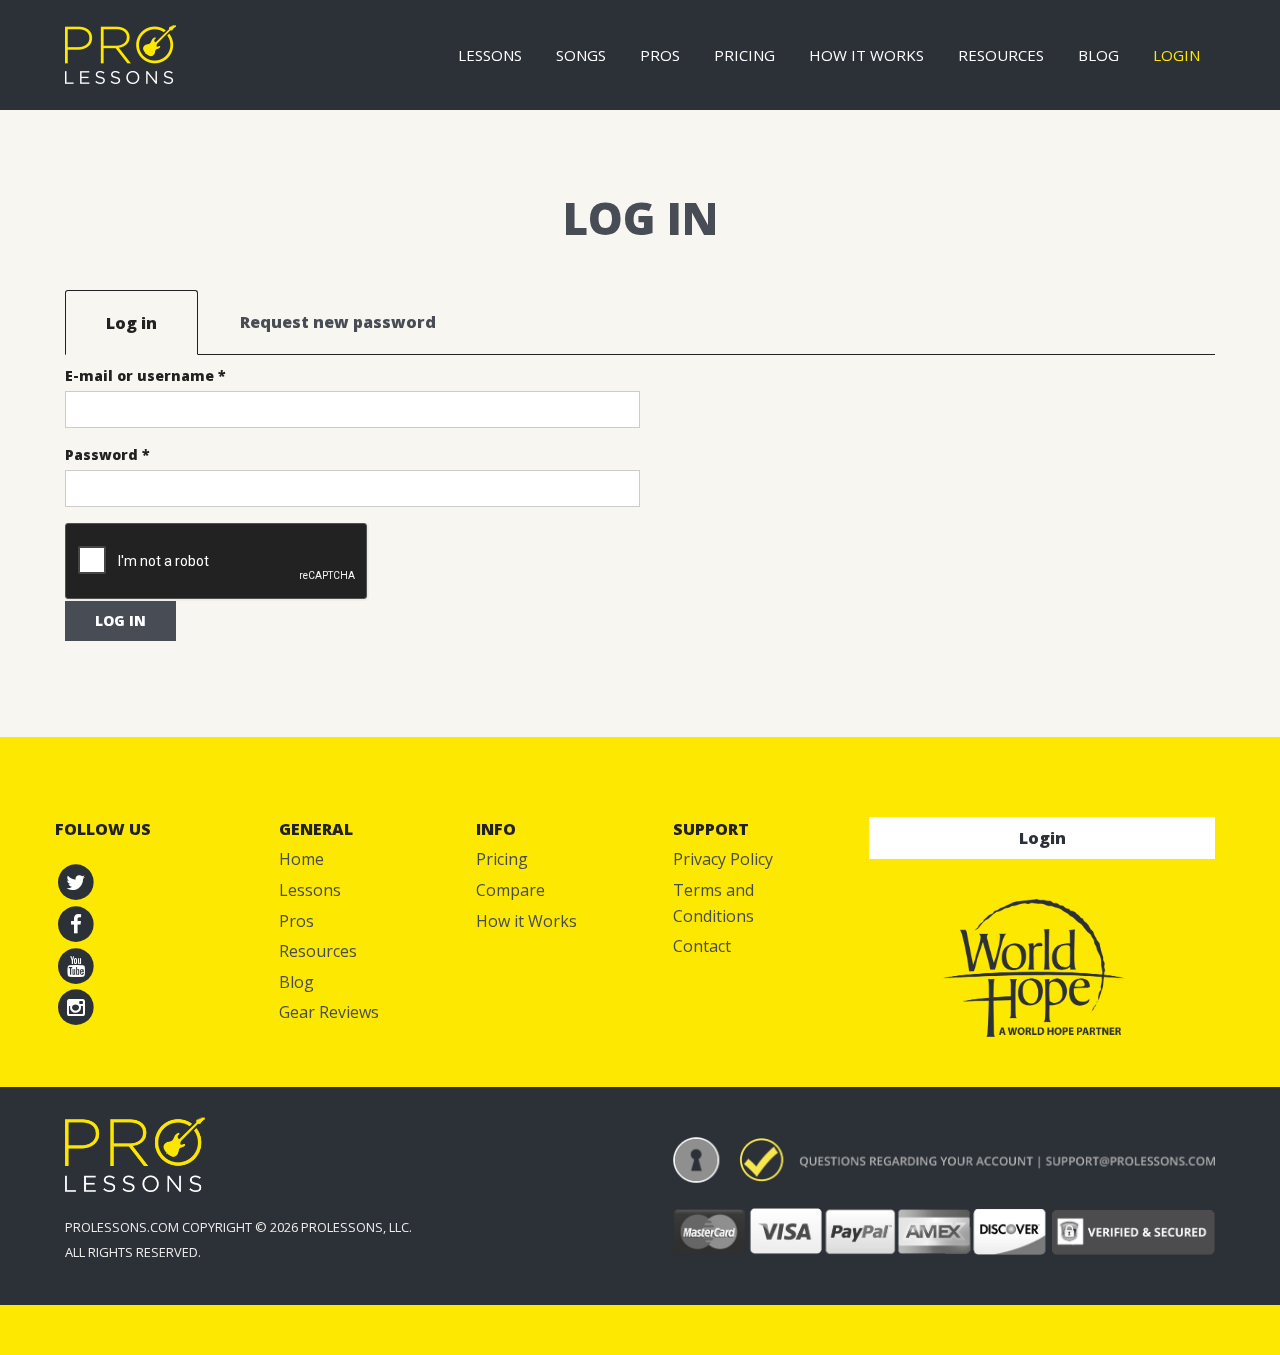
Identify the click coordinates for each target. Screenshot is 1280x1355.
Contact (702, 946)
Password (107, 454)
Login (1176, 55)
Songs (581, 55)
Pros (660, 55)
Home (301, 859)
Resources (1001, 55)
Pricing (744, 55)
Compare (510, 890)
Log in (152, 323)
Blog (1098, 55)
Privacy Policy (723, 859)
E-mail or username (145, 375)
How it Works (866, 55)
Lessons (490, 55)
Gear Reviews (329, 1012)
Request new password (338, 322)
